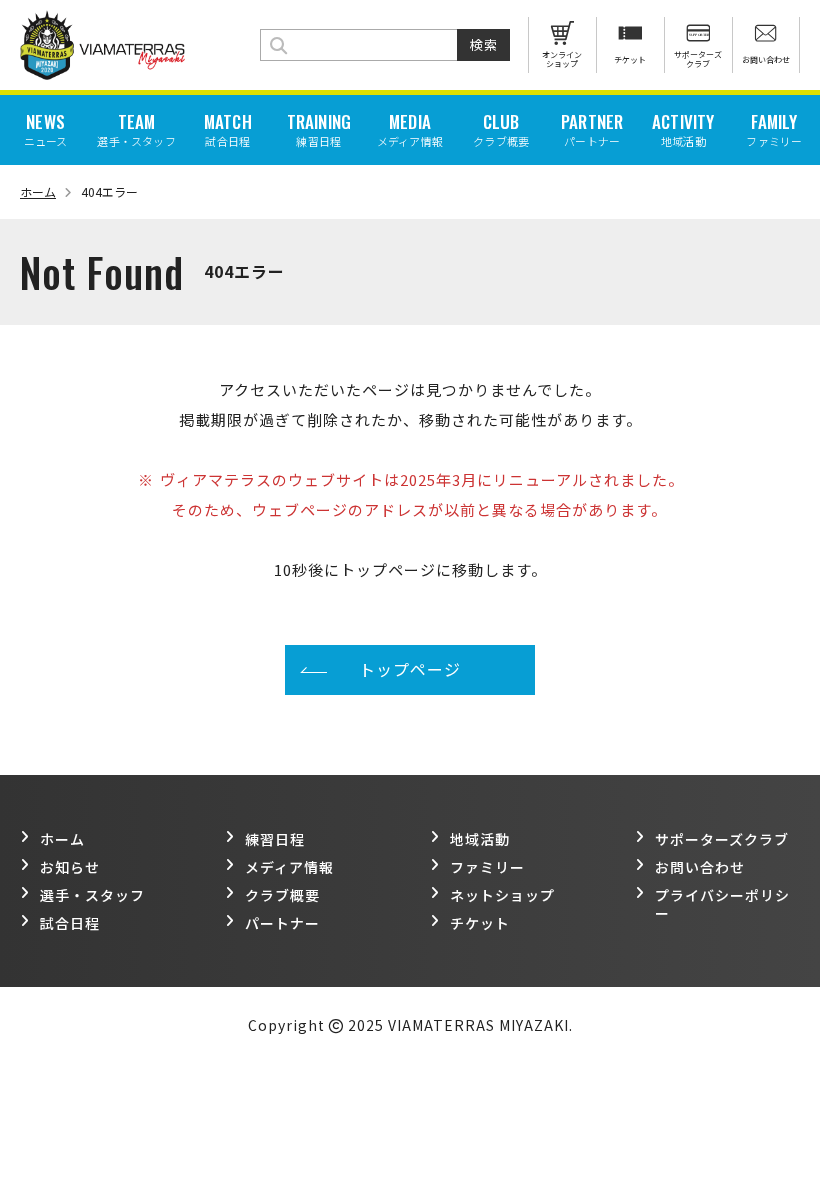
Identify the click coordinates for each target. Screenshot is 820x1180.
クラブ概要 (282, 895)
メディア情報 (289, 867)
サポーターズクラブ (722, 839)
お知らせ (70, 867)
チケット (480, 923)
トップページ (410, 669)
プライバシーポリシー (722, 904)
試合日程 (70, 923)
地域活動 (480, 839)
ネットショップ (502, 895)
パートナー (282, 923)
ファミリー (487, 867)
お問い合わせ (700, 867)
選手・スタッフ (92, 895)
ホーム (38, 191)
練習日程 (275, 839)
